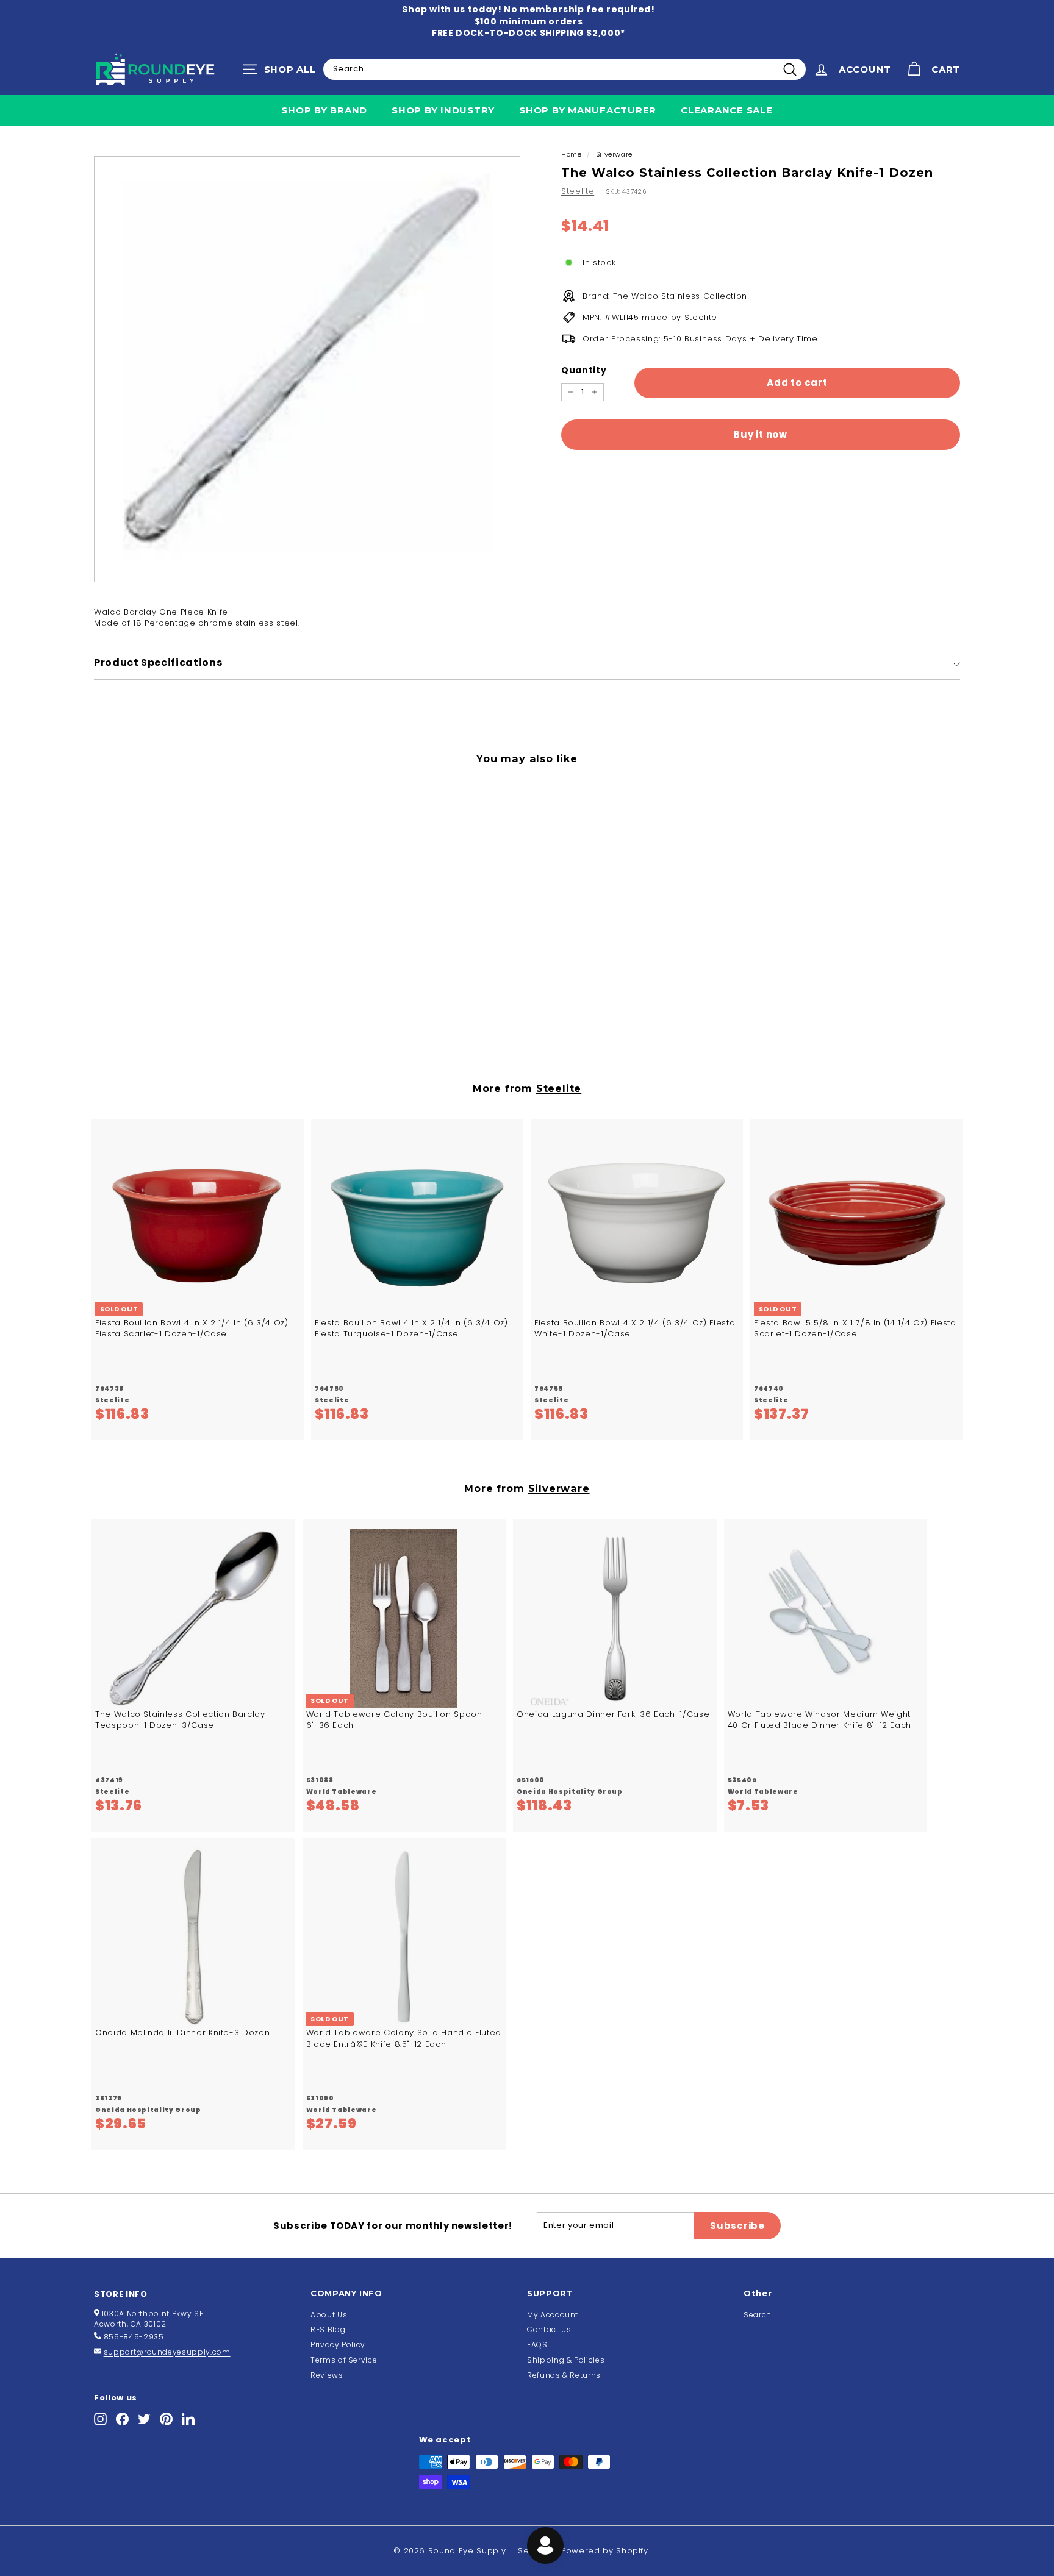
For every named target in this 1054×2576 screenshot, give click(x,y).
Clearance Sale (727, 110)
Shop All (282, 72)
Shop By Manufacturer (588, 110)
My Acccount (553, 2315)
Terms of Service (344, 2360)
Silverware (615, 154)
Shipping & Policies (566, 2360)
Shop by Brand (324, 110)
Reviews (327, 2375)
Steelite (578, 191)
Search (758, 2315)
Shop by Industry (443, 110)
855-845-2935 (134, 2337)
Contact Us (549, 2329)
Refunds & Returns (564, 2375)
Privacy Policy (338, 2345)
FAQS (537, 2345)
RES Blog (328, 2329)
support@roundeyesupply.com (167, 2352)
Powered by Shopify (605, 2551)
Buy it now (761, 434)
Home (572, 154)
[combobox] (565, 69)
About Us (329, 2315)
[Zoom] (307, 369)
